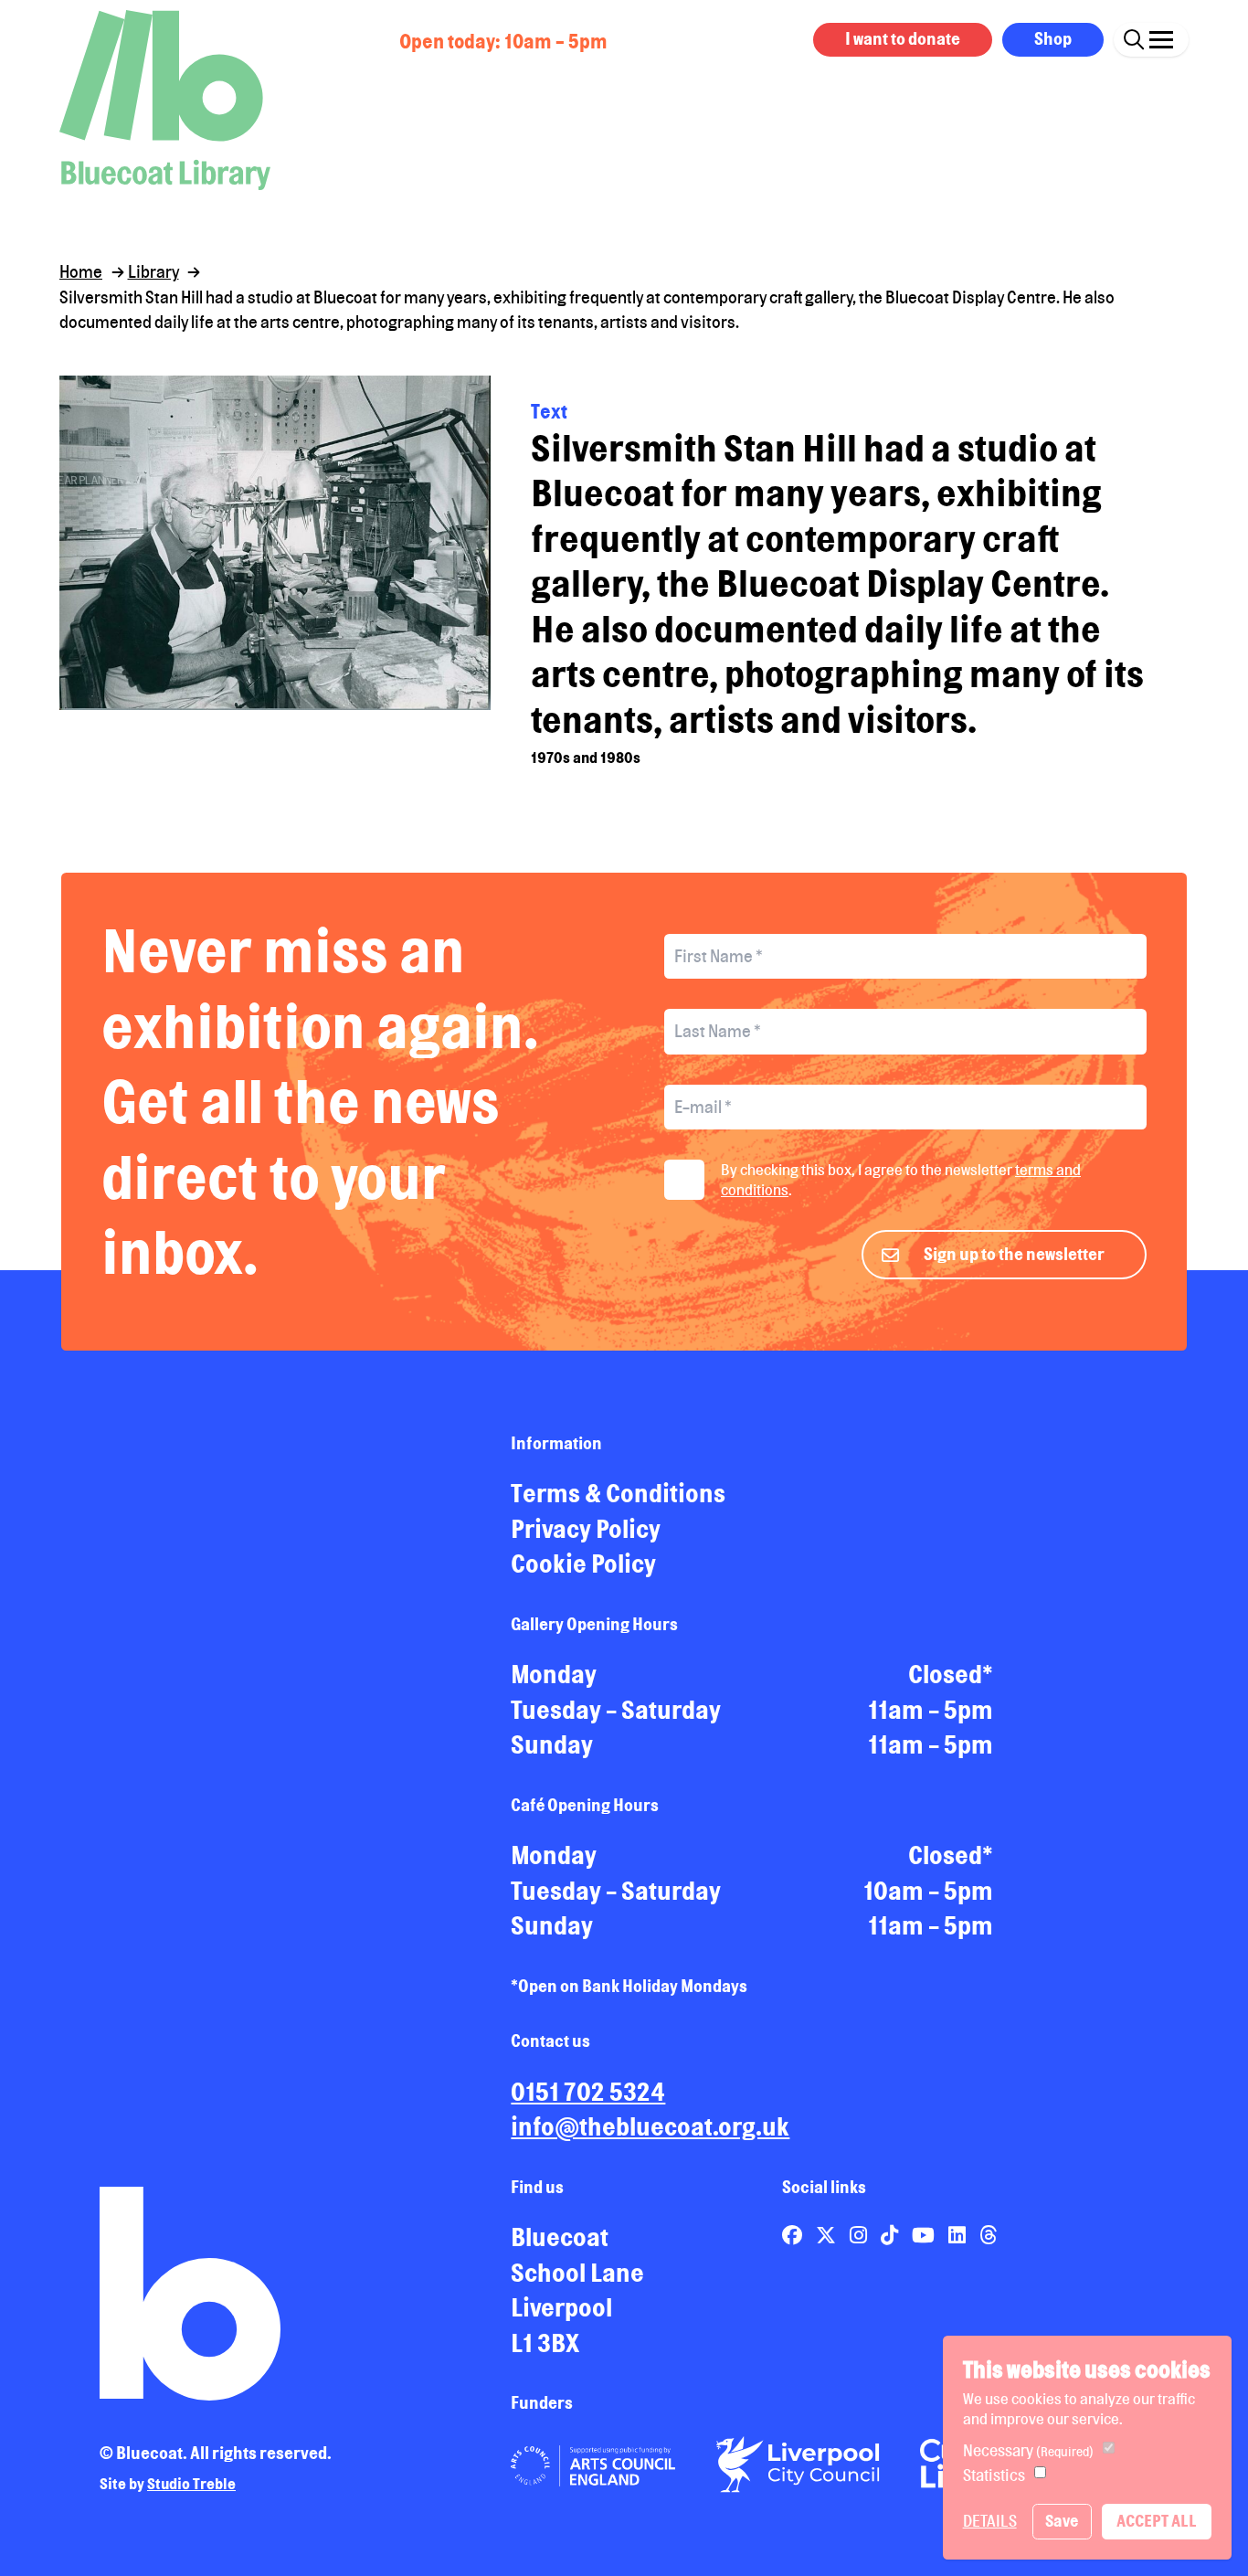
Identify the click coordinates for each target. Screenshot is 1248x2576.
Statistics (994, 2475)
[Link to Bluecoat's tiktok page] (891, 2235)
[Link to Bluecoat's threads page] (988, 2235)
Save (1062, 2521)
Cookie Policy (583, 1564)
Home (81, 271)
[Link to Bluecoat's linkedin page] (959, 2235)
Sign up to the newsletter (1014, 1254)
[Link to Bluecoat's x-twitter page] (828, 2235)
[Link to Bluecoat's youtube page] (925, 2235)
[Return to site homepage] (165, 100)
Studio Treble (191, 2484)
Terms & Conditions (618, 1493)
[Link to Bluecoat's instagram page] (860, 2235)
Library (153, 271)
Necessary (1028, 2450)
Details (990, 2521)
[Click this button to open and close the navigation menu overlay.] (1161, 37)
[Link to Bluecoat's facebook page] (794, 2235)
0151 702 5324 (588, 2092)
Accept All (1157, 2521)
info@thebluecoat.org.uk (650, 2126)
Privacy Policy (586, 1529)
